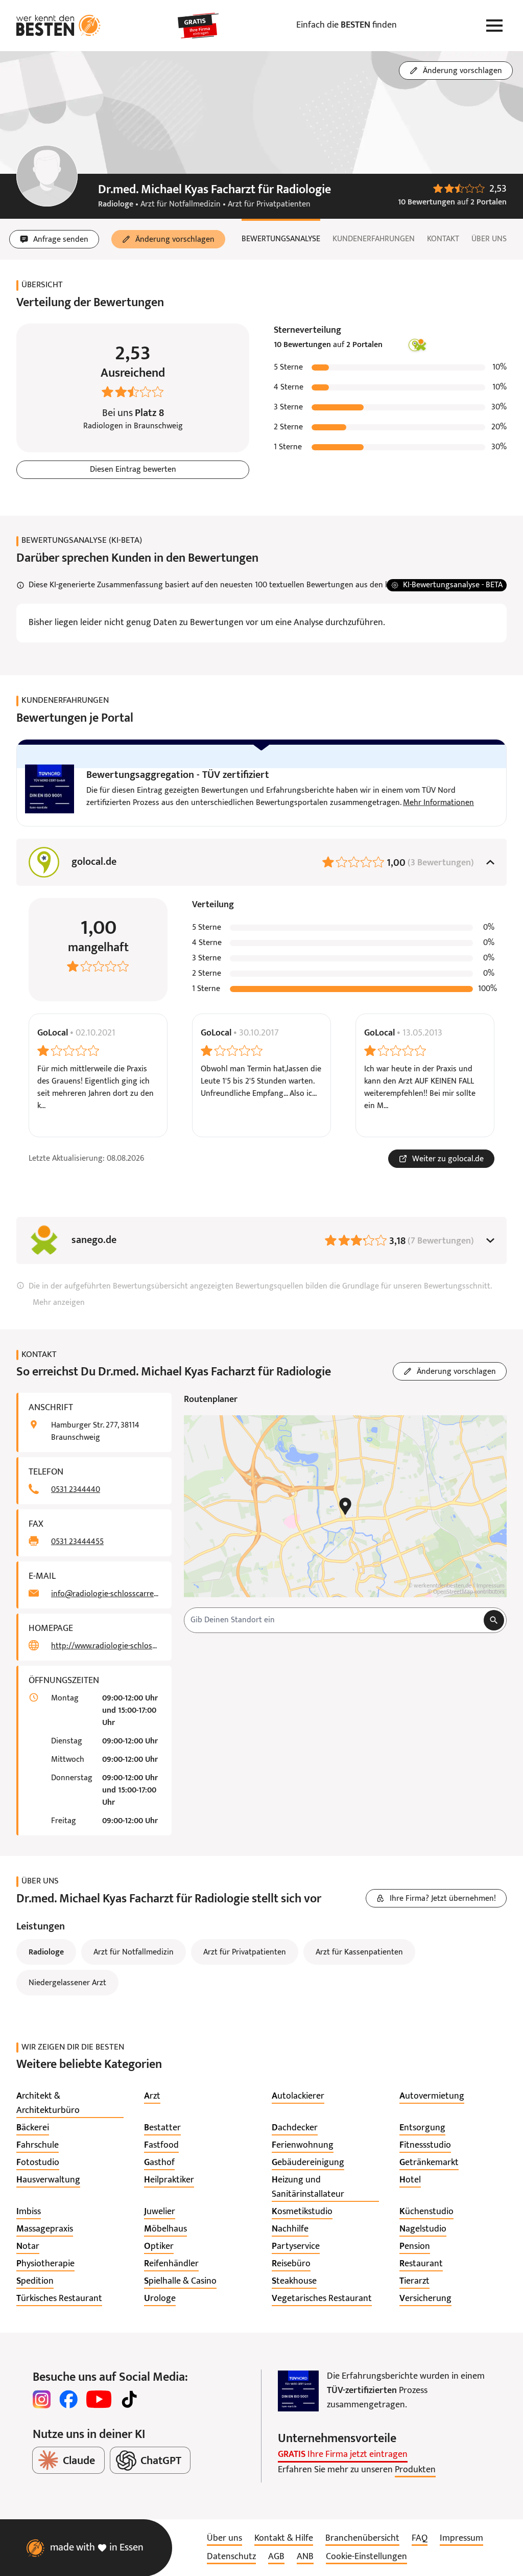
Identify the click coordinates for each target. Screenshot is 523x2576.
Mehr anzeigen (59, 1303)
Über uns (489, 239)
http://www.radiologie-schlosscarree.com (105, 1646)
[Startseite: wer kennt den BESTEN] (58, 26)
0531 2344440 (76, 1490)
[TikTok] (129, 2399)
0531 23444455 (77, 1542)
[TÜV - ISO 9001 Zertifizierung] (298, 2391)
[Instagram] (42, 2399)
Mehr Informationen (438, 803)
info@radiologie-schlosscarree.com (105, 1594)
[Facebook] (68, 2399)
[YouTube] (99, 2399)
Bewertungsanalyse (281, 239)
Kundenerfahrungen (374, 239)
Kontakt (443, 239)
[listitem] (70, 2104)
